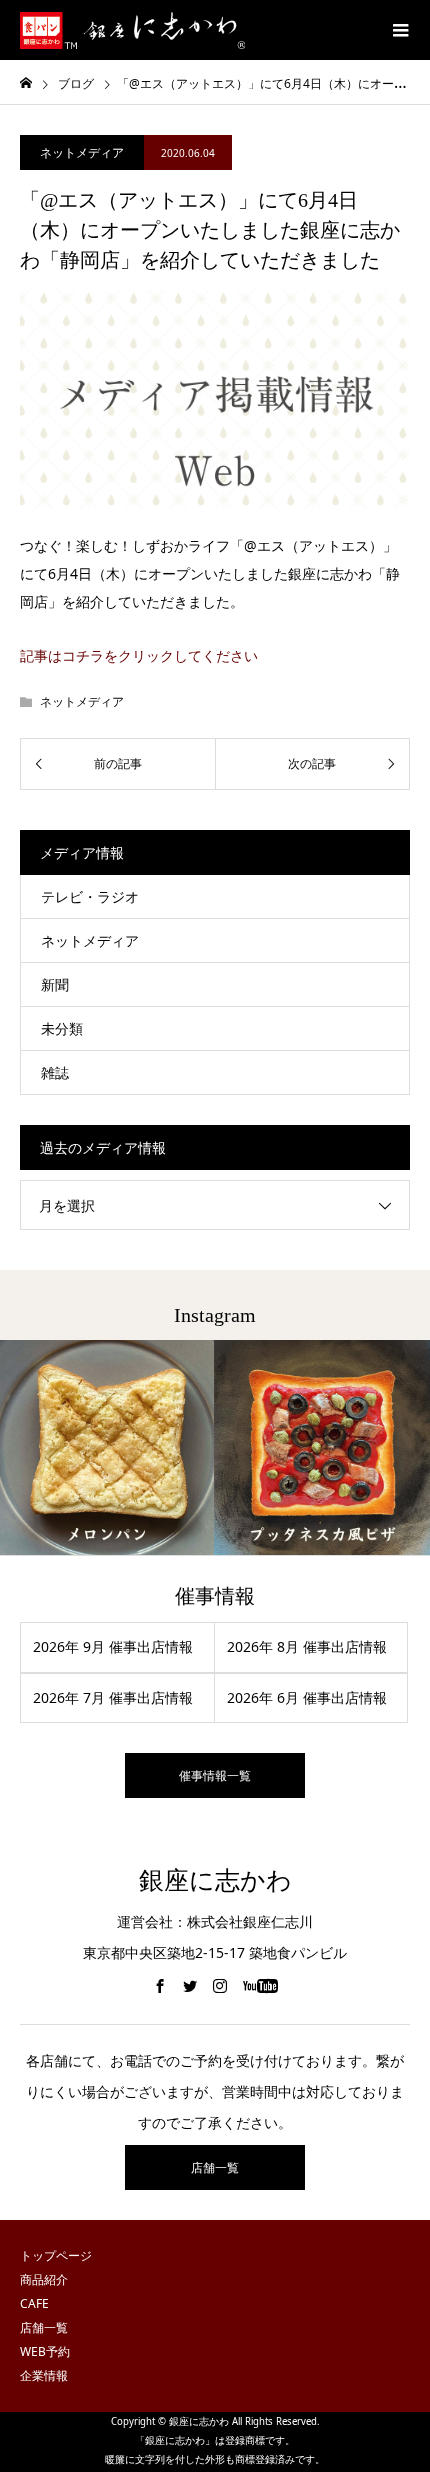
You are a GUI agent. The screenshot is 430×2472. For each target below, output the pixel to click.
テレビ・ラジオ (90, 896)
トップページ (56, 2255)
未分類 (62, 1028)
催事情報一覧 (215, 1775)
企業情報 (44, 2375)
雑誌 (55, 1072)
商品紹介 (44, 2279)
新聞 (55, 984)
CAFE (34, 2303)
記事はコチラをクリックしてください (139, 655)
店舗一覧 (215, 2167)
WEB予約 (45, 2351)
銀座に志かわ (215, 1880)
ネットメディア (82, 152)
